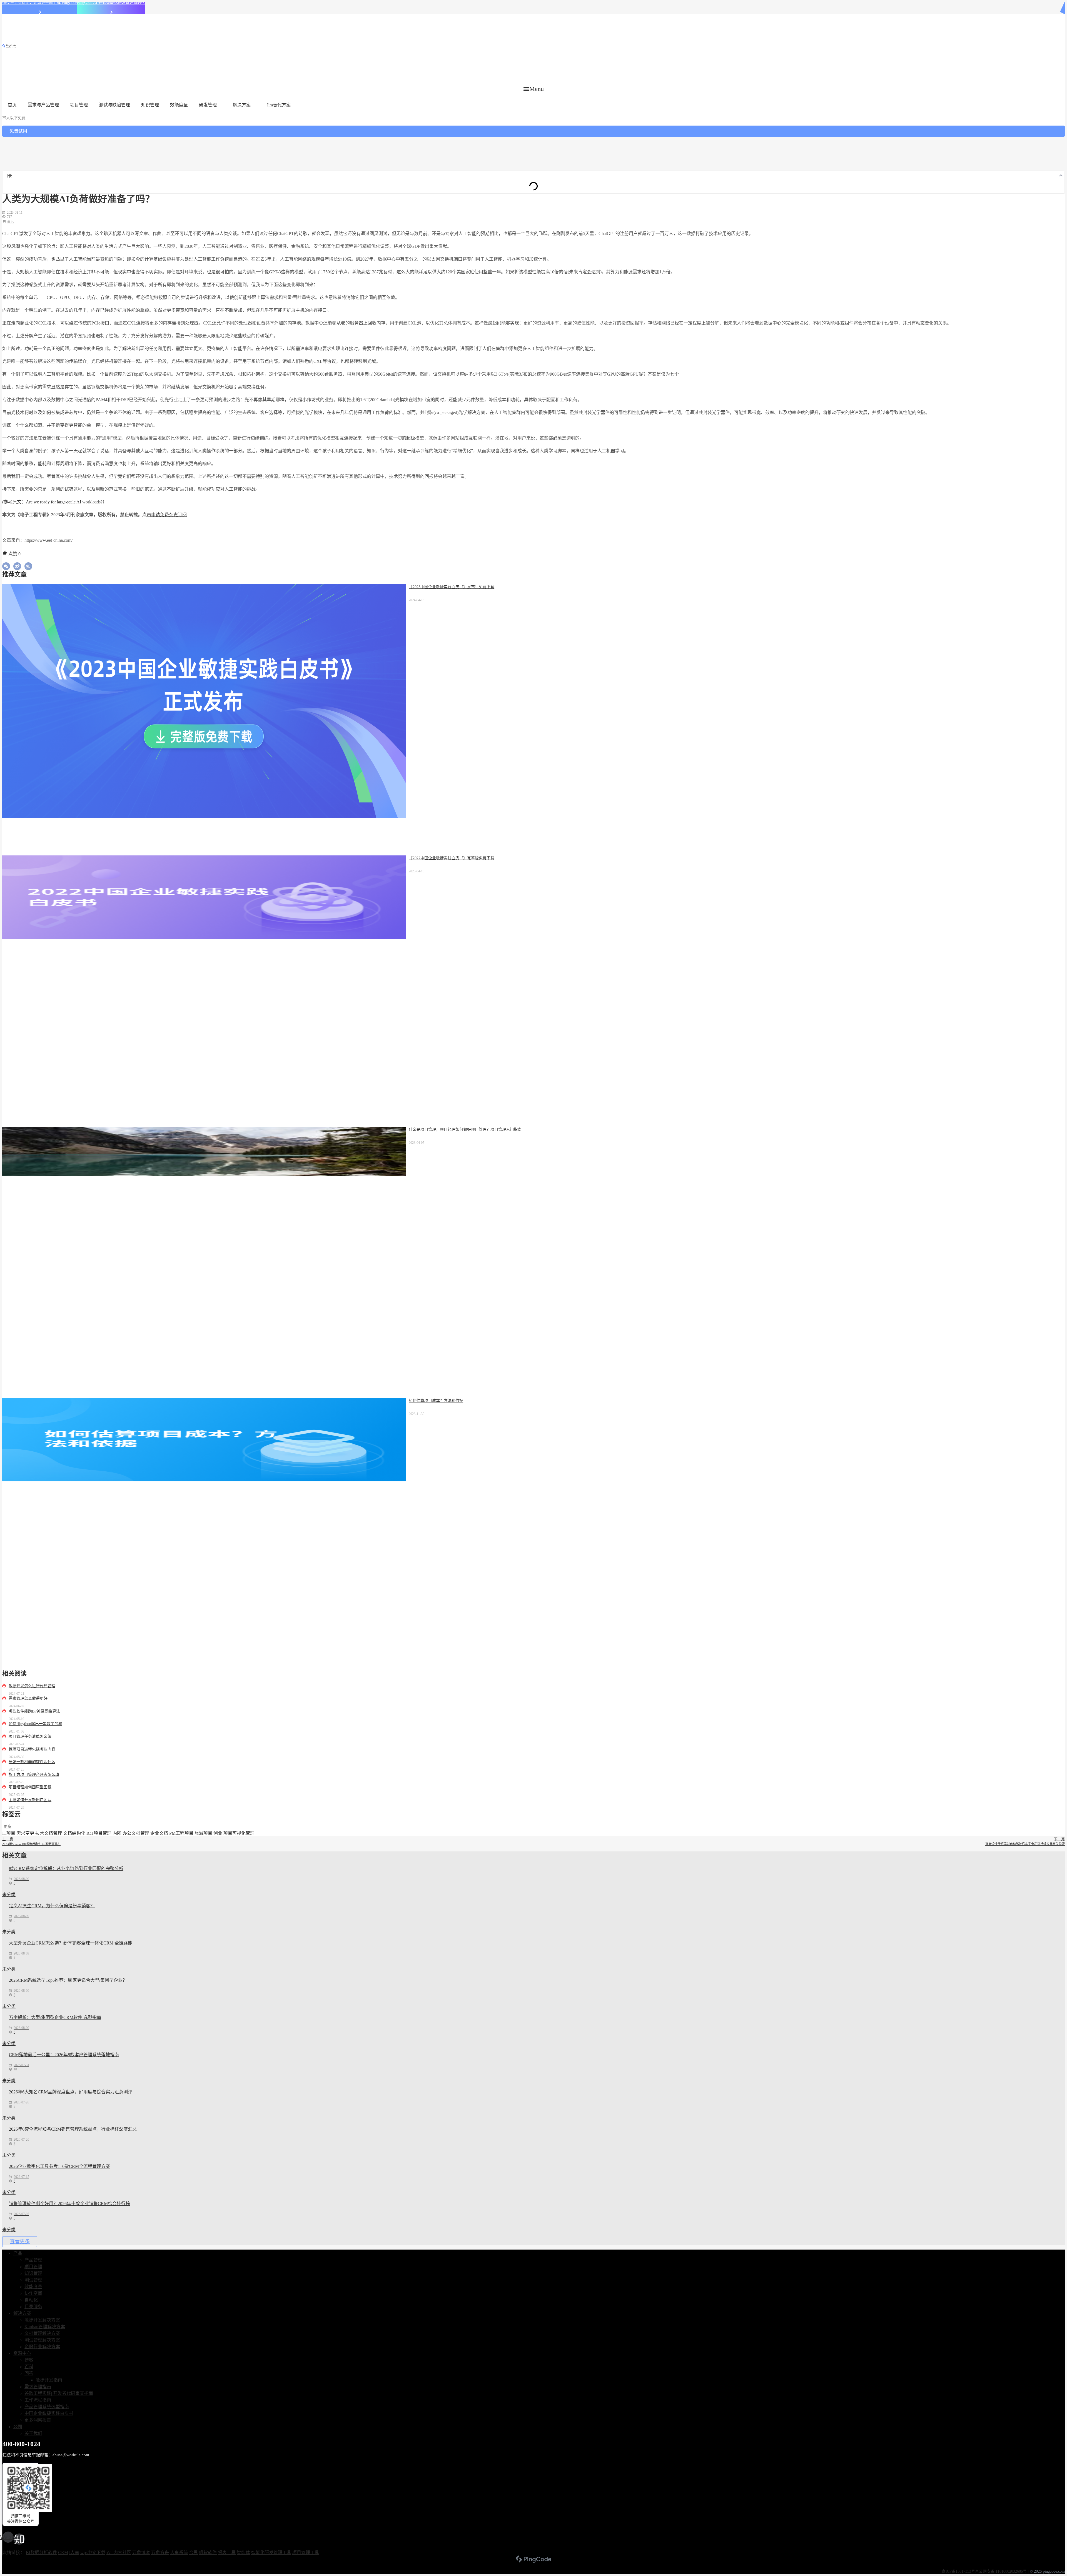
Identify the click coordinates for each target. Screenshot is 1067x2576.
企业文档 (159, 1833)
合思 (193, 2553)
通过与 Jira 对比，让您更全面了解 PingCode (40, 3)
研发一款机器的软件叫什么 (32, 1762)
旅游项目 (203, 1833)
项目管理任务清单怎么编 (30, 1737)
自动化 (31, 2300)
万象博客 (141, 2553)
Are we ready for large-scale (51, 502)
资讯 (10, 222)
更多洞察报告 (38, 2420)
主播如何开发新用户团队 (30, 1800)
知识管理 (150, 105)
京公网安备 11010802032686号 (1001, 2571)
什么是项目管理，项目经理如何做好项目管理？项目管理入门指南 (465, 1130)
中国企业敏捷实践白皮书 (49, 2413)
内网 (117, 1833)
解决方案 (242, 105)
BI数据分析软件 (41, 2553)
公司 (18, 2427)
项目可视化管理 (239, 1833)
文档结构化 (74, 1833)
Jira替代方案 (279, 105)
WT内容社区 (119, 2553)
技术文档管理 (49, 1833)
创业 (218, 1833)
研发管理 (208, 105)
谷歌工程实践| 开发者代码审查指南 (59, 2393)
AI (79, 502)
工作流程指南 (38, 2400)
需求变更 (25, 1833)
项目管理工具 (306, 2553)
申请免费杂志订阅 (169, 515)
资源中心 (22, 2353)
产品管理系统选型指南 (47, 2407)
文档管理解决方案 (42, 2333)
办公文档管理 (136, 1833)
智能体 (243, 2553)
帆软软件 (208, 2553)
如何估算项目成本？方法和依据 (436, 1401)
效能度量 (179, 105)
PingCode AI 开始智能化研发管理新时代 (111, 3)
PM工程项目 (181, 1833)
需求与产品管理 (43, 105)
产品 (18, 2253)
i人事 (74, 2553)
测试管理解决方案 (42, 2340)
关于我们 (33, 2433)
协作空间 (33, 2293)
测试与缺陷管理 (114, 105)
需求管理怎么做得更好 (28, 1698)
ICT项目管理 (99, 1833)
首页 (12, 105)
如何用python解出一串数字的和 (35, 1724)
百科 (29, 2367)
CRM (63, 2553)
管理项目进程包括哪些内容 (32, 1749)
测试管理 (33, 2280)
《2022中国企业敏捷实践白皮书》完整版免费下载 (452, 858)
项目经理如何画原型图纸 (30, 1787)
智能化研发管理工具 (271, 2553)
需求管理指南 (38, 2387)
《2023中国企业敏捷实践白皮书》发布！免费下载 (452, 587)
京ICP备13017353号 (958, 2571)
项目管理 (79, 105)
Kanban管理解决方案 (45, 2327)
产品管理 (33, 2260)
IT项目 (9, 1833)
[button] (534, 89)
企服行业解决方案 (42, 2347)
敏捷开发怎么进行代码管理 (32, 1686)
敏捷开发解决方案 (42, 2320)
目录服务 (33, 2307)
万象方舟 (160, 2553)
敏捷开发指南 (49, 2380)
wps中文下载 (93, 2553)
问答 (29, 2373)
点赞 (14, 554)
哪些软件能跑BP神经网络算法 (34, 1711)
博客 (29, 2360)
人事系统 (179, 2553)
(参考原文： (14, 502)
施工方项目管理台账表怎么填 (34, 1775)
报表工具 (227, 2553)
